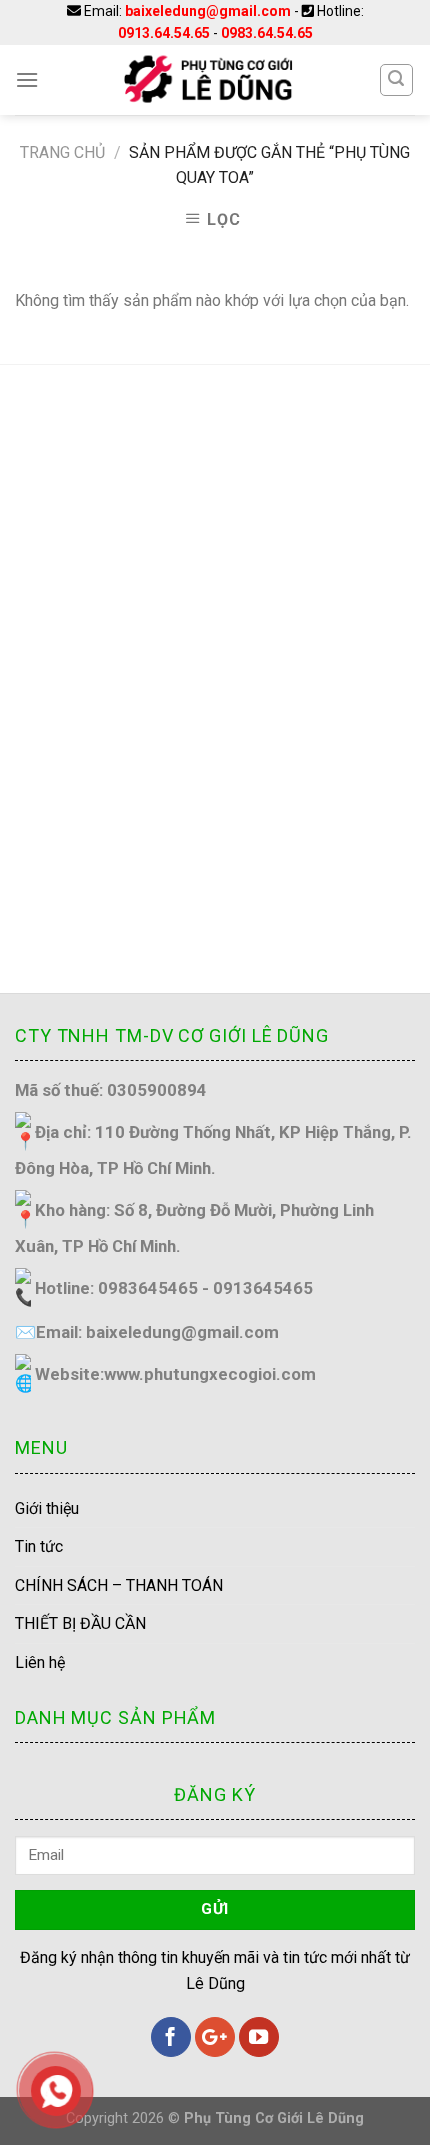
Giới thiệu (47, 1508)
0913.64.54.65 (164, 33)
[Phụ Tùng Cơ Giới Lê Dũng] (208, 80)
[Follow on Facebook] (171, 2037)
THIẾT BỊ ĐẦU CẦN (80, 1623)
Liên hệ (40, 1662)
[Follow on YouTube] (259, 2037)
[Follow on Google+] (215, 2037)
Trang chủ (62, 152)
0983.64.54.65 (267, 33)
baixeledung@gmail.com (208, 11)
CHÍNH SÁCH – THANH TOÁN (119, 1585)
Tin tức (39, 1546)
